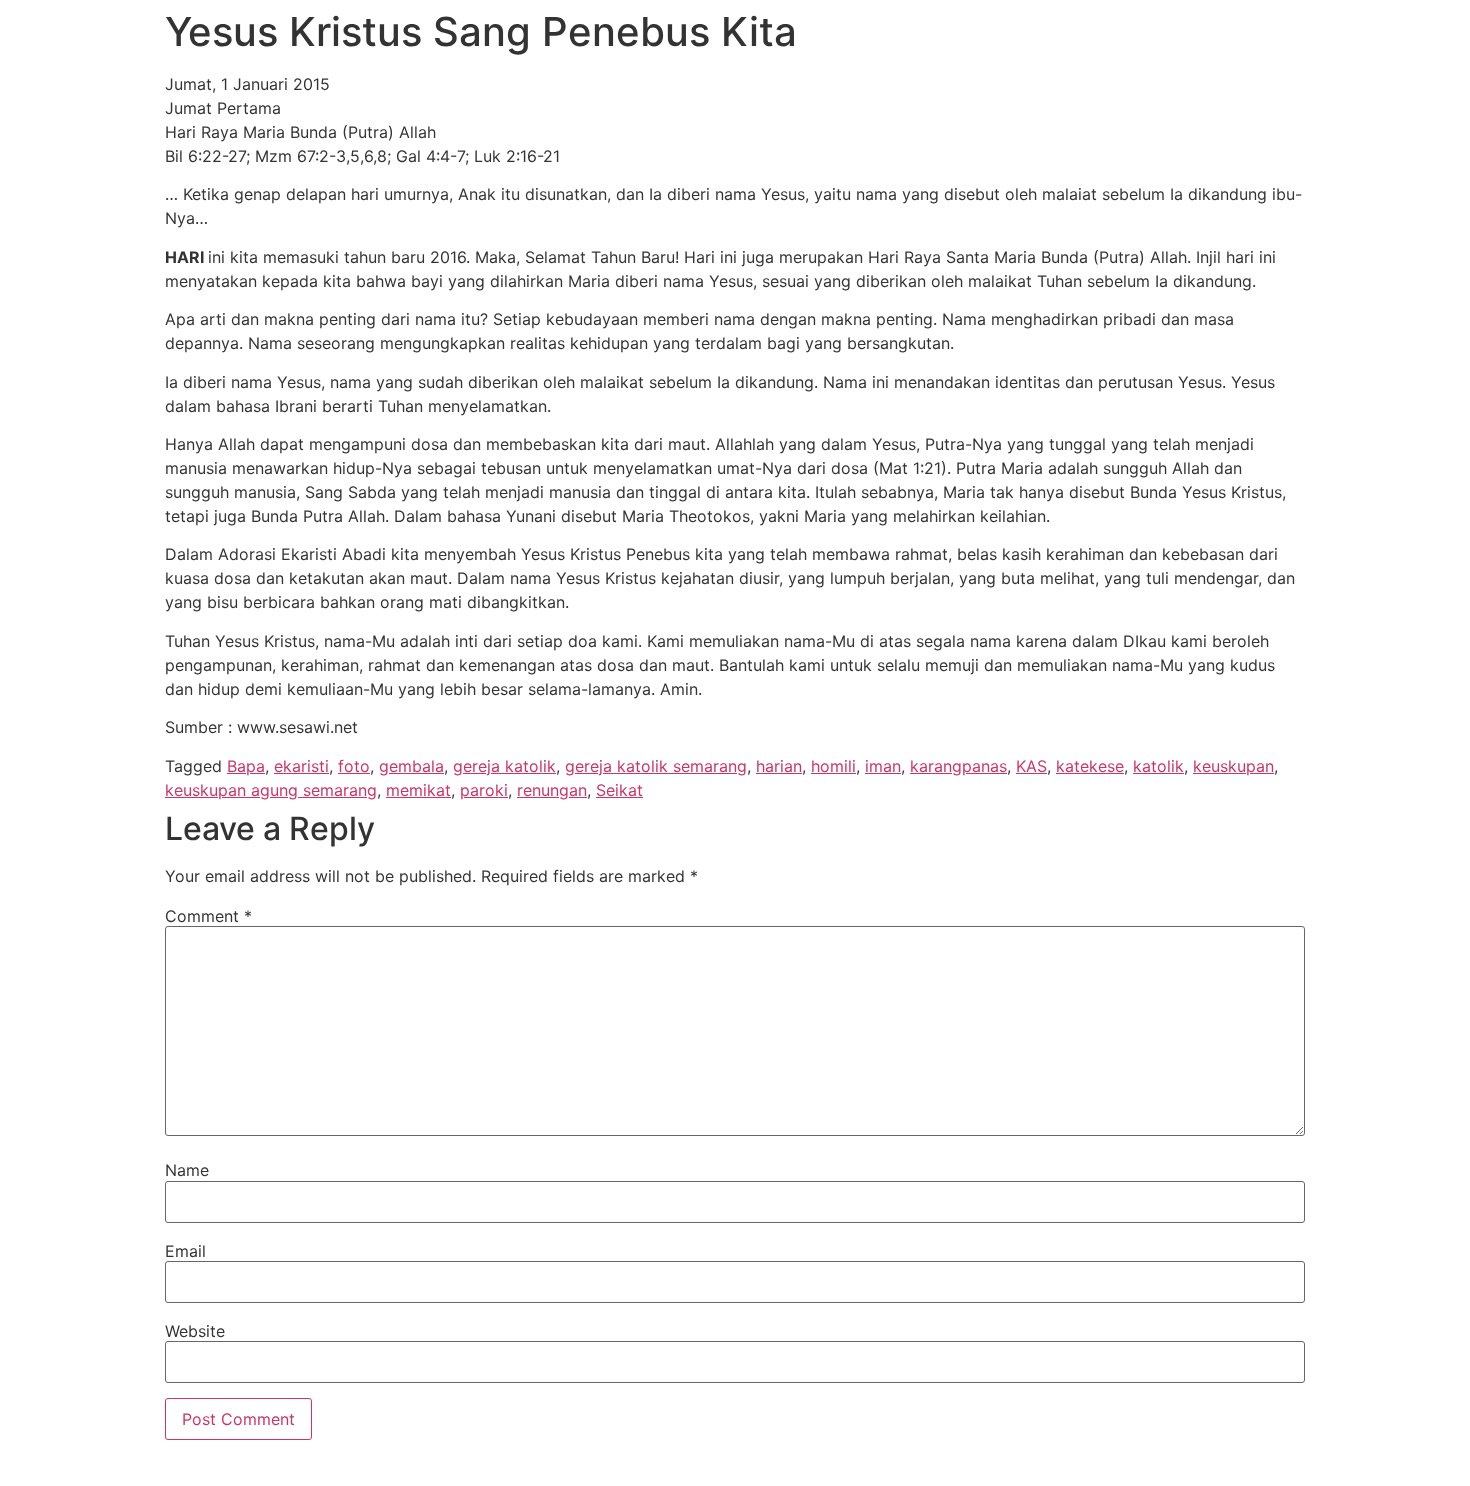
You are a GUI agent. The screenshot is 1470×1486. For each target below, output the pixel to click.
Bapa (246, 766)
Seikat (619, 790)
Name (187, 1170)
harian (779, 766)
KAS (1031, 766)
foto (354, 766)
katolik (1158, 766)
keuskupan (1233, 766)
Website (195, 1331)
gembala (411, 766)
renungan (552, 790)
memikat (418, 790)
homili (833, 766)
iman (883, 766)
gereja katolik (504, 766)
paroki (484, 790)
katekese (1090, 766)
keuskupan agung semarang (271, 790)
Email (185, 1251)
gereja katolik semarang (656, 766)
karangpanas (958, 766)
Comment (208, 916)
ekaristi (301, 766)
